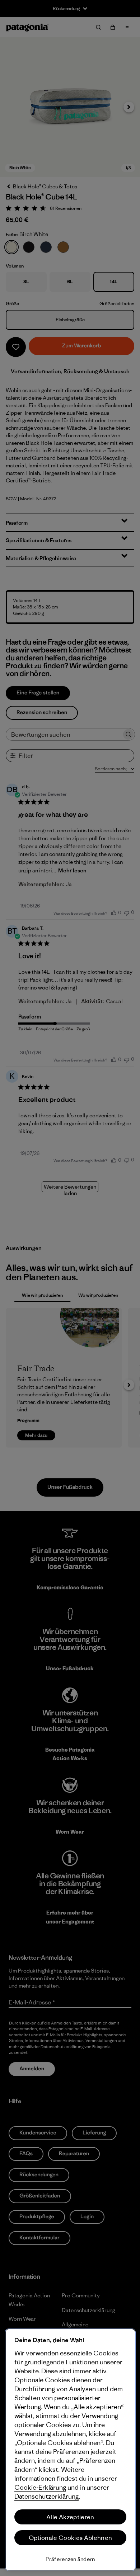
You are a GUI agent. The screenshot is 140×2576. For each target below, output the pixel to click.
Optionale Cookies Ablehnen (70, 2538)
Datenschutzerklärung (46, 2496)
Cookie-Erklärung (40, 2487)
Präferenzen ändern (70, 2559)
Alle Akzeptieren (70, 2517)
